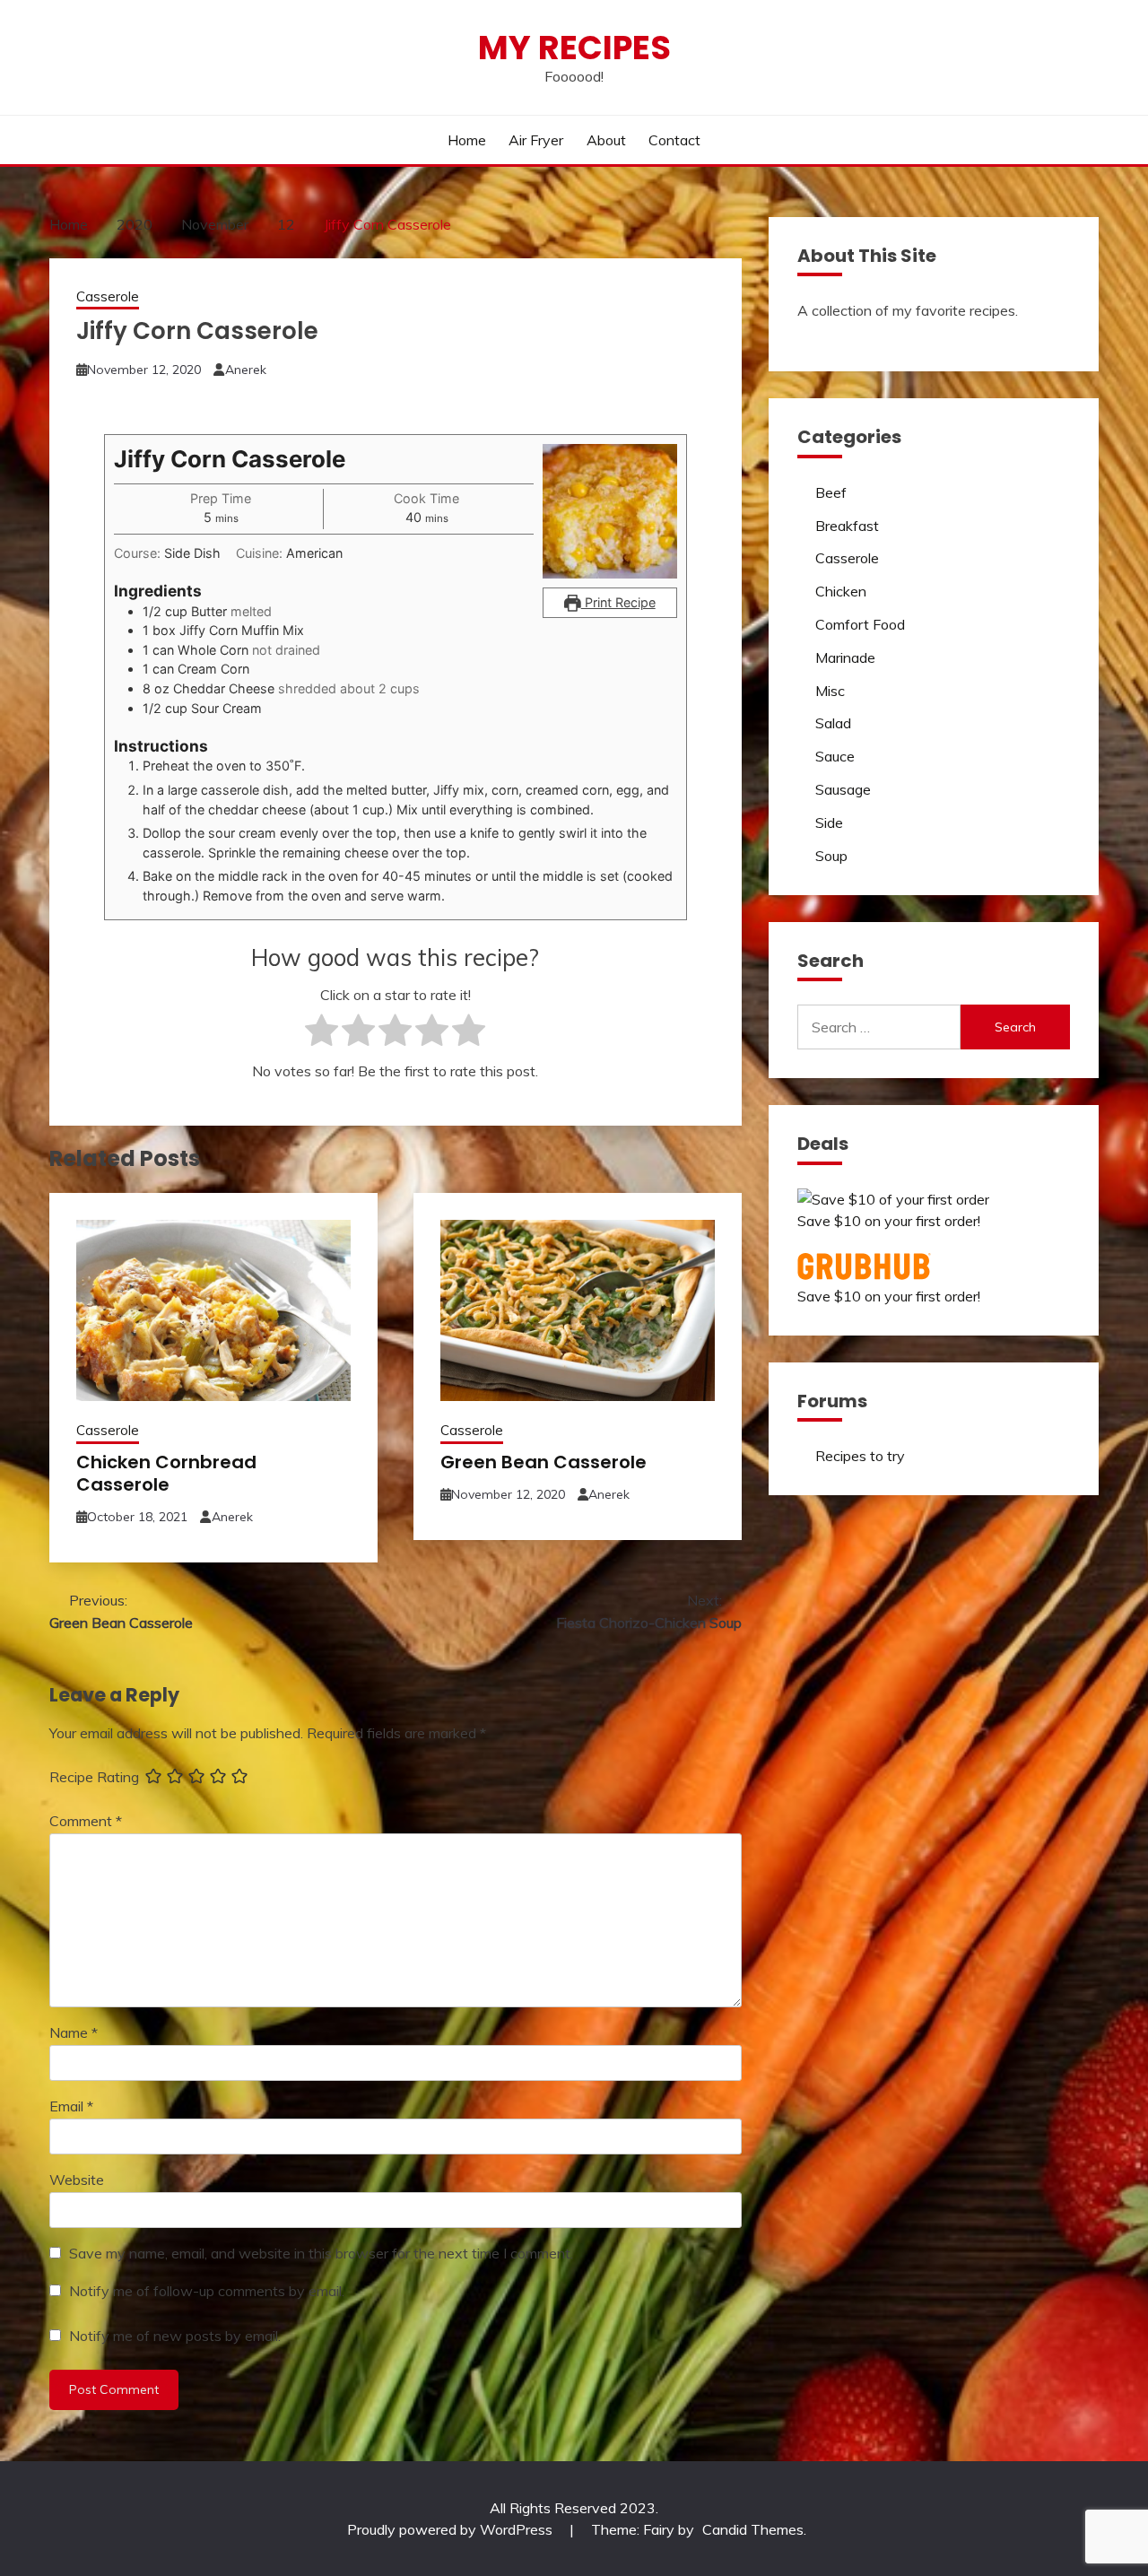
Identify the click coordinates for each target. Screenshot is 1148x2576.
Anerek (246, 370)
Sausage (843, 789)
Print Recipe (618, 602)
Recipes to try (860, 1456)
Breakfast (847, 526)
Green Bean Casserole (544, 1462)
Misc (830, 691)
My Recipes (574, 48)
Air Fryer (536, 140)
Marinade (845, 657)
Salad (833, 723)
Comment (86, 1821)
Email (71, 2106)
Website (77, 2180)
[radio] (322, 1034)
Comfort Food (860, 624)
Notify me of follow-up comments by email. (207, 2291)
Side (829, 822)
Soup (831, 856)
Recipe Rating (94, 1777)
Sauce (835, 756)
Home (467, 140)
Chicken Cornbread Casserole (166, 1473)
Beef (831, 492)
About (606, 140)
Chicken (841, 591)
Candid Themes (753, 2529)
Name (74, 2032)
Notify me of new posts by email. (175, 2336)
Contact (674, 140)
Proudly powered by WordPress (452, 2529)
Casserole (108, 296)
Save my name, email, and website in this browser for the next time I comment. (321, 2253)
